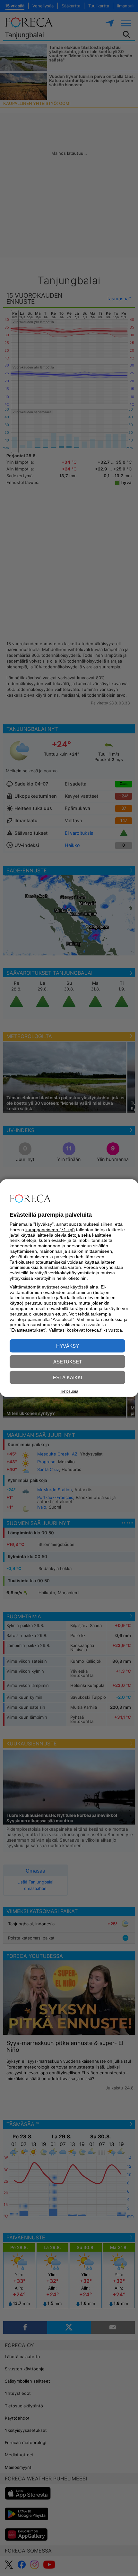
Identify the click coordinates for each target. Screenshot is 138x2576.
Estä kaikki (68, 1377)
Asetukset (68, 1362)
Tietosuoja (69, 1391)
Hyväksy (68, 1346)
